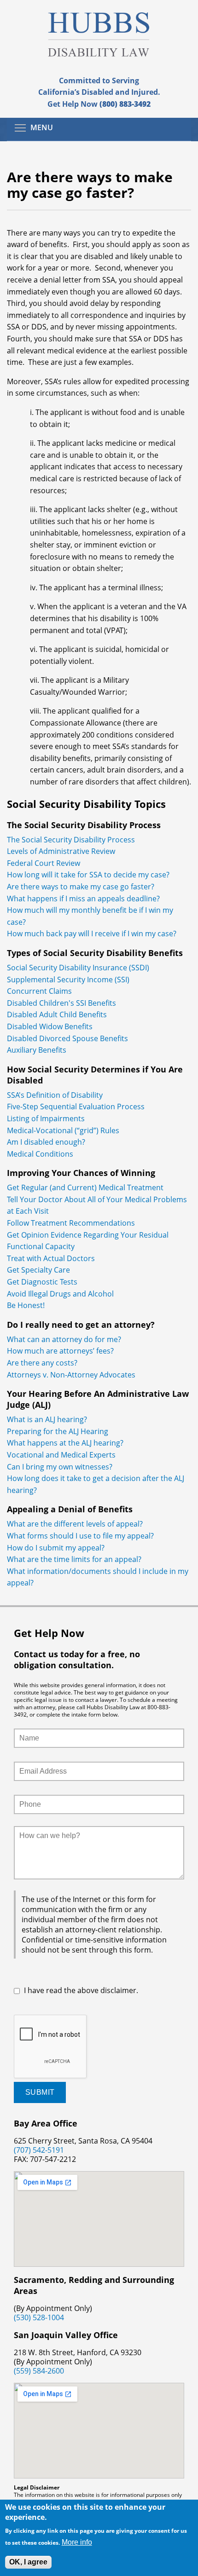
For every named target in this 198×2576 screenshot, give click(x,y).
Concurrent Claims (39, 991)
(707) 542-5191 (39, 2150)
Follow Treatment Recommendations (71, 1223)
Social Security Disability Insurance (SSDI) (78, 968)
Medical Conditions (40, 1154)
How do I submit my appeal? (56, 1548)
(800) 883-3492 (125, 104)
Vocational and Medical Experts (61, 1455)
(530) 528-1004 (39, 2317)
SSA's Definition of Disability (55, 1095)
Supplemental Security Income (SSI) (68, 980)
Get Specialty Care (39, 1270)
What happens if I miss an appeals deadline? (83, 899)
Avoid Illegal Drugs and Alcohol (60, 1294)
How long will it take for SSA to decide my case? (88, 875)
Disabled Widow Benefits (50, 1026)
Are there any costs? (42, 1363)
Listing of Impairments (46, 1118)
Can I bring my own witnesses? (60, 1467)
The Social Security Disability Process (71, 840)
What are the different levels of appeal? (75, 1524)
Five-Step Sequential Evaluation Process (76, 1106)
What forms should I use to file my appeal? (80, 1536)
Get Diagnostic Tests (42, 1282)
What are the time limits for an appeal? (74, 1559)
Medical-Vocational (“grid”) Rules (63, 1130)
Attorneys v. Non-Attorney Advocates (71, 1375)
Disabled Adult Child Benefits (57, 1014)
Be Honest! (28, 1305)
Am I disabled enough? (46, 1142)
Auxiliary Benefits (37, 1050)
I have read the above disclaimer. (81, 1990)
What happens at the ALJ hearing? (65, 1443)
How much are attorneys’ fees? (60, 1351)
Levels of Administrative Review (61, 851)
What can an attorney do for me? (64, 1339)
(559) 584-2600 (39, 2371)
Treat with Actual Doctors (51, 1258)
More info (77, 2542)
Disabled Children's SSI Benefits (61, 1003)
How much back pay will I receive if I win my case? (92, 934)
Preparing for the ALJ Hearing (58, 1431)
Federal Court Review (44, 863)
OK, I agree (28, 2562)
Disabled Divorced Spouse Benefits (67, 1038)
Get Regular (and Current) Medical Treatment (86, 1187)
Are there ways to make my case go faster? (81, 887)
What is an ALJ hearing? (47, 1419)
